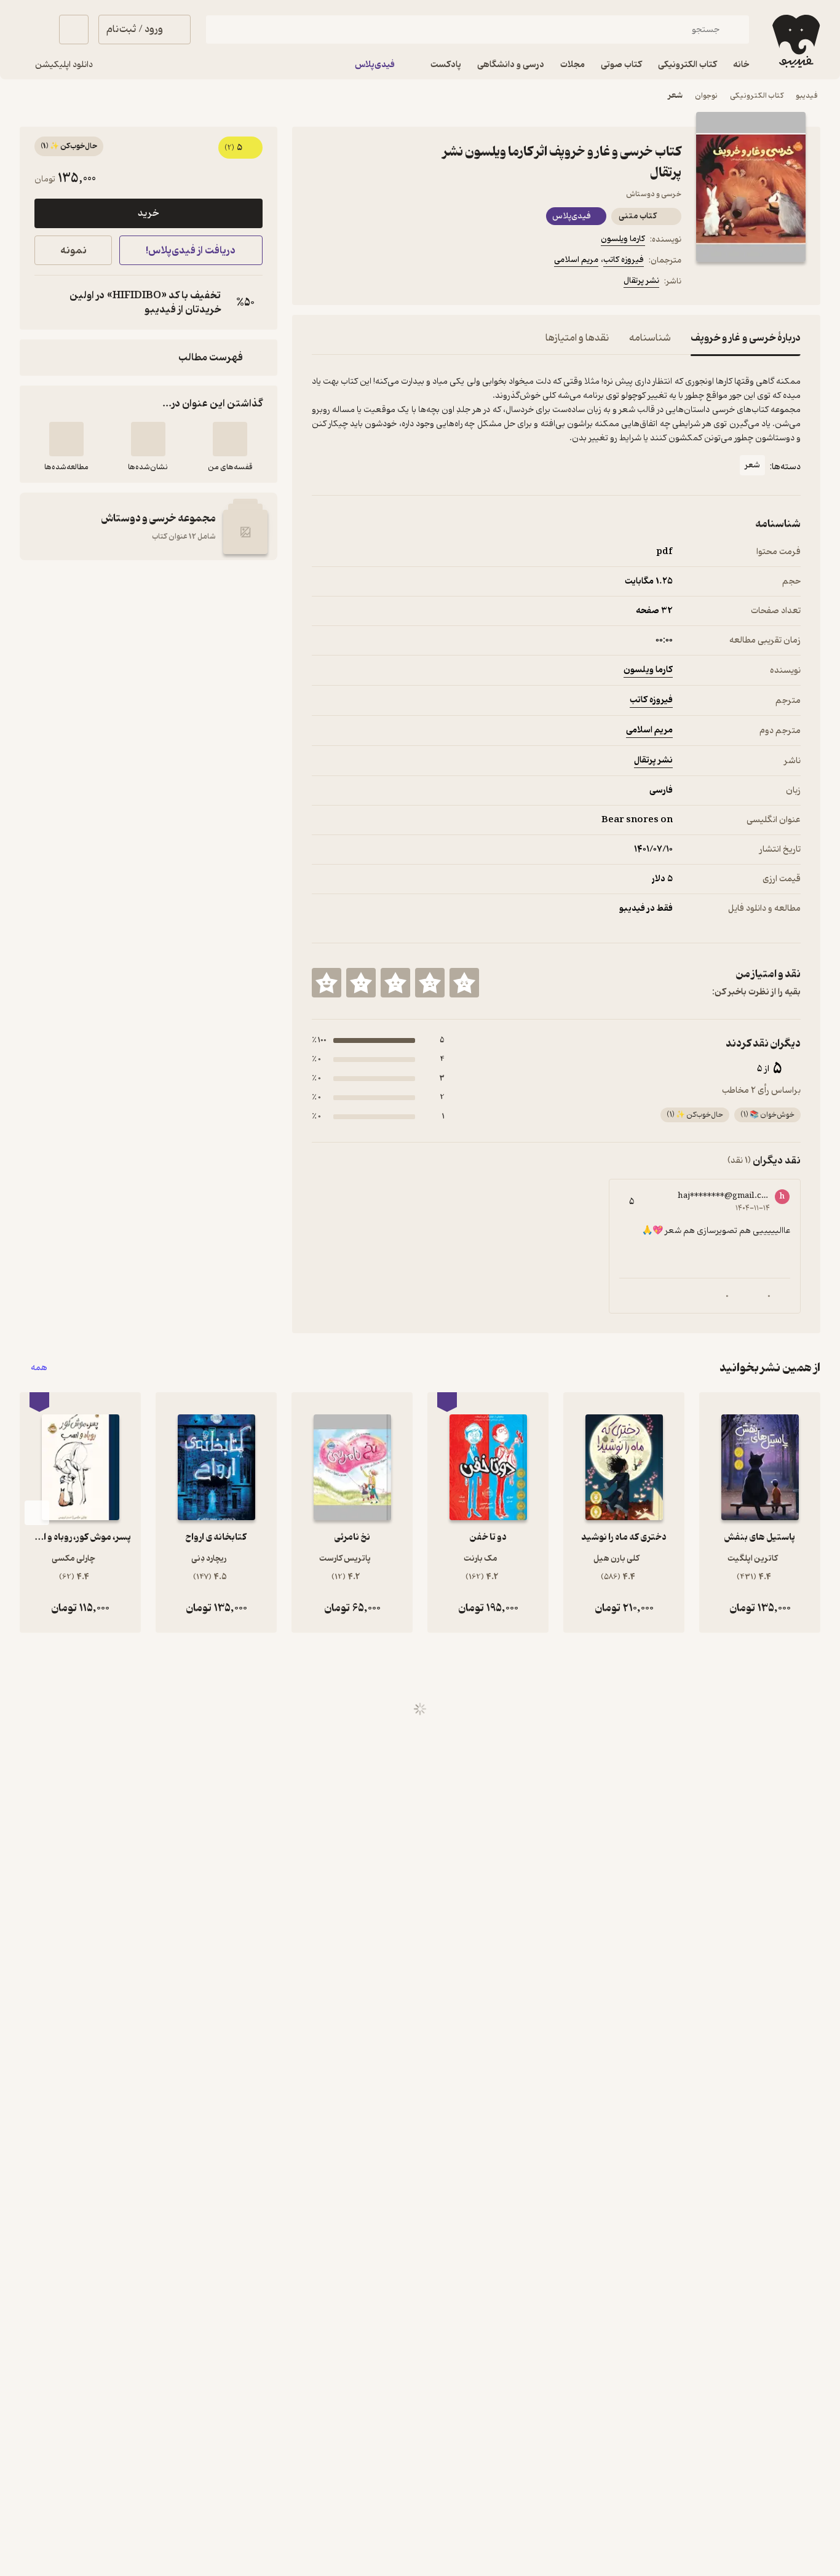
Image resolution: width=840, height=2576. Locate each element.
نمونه (73, 251)
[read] (66, 439)
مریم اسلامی (576, 260)
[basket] (74, 30)
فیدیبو (807, 96)
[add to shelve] (230, 439)
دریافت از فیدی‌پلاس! (191, 251)
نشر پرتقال (641, 281)
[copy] (47, 303)
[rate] (464, 983)
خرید (148, 213)
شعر (675, 96)
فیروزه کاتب (624, 260)
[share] (408, 283)
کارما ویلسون (623, 239)
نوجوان (706, 96)
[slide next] (37, 1513)
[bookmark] (349, 283)
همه (39, 1368)
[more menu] (319, 283)
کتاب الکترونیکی (757, 96)
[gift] (378, 283)
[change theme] (34, 30)
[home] (795, 41)
